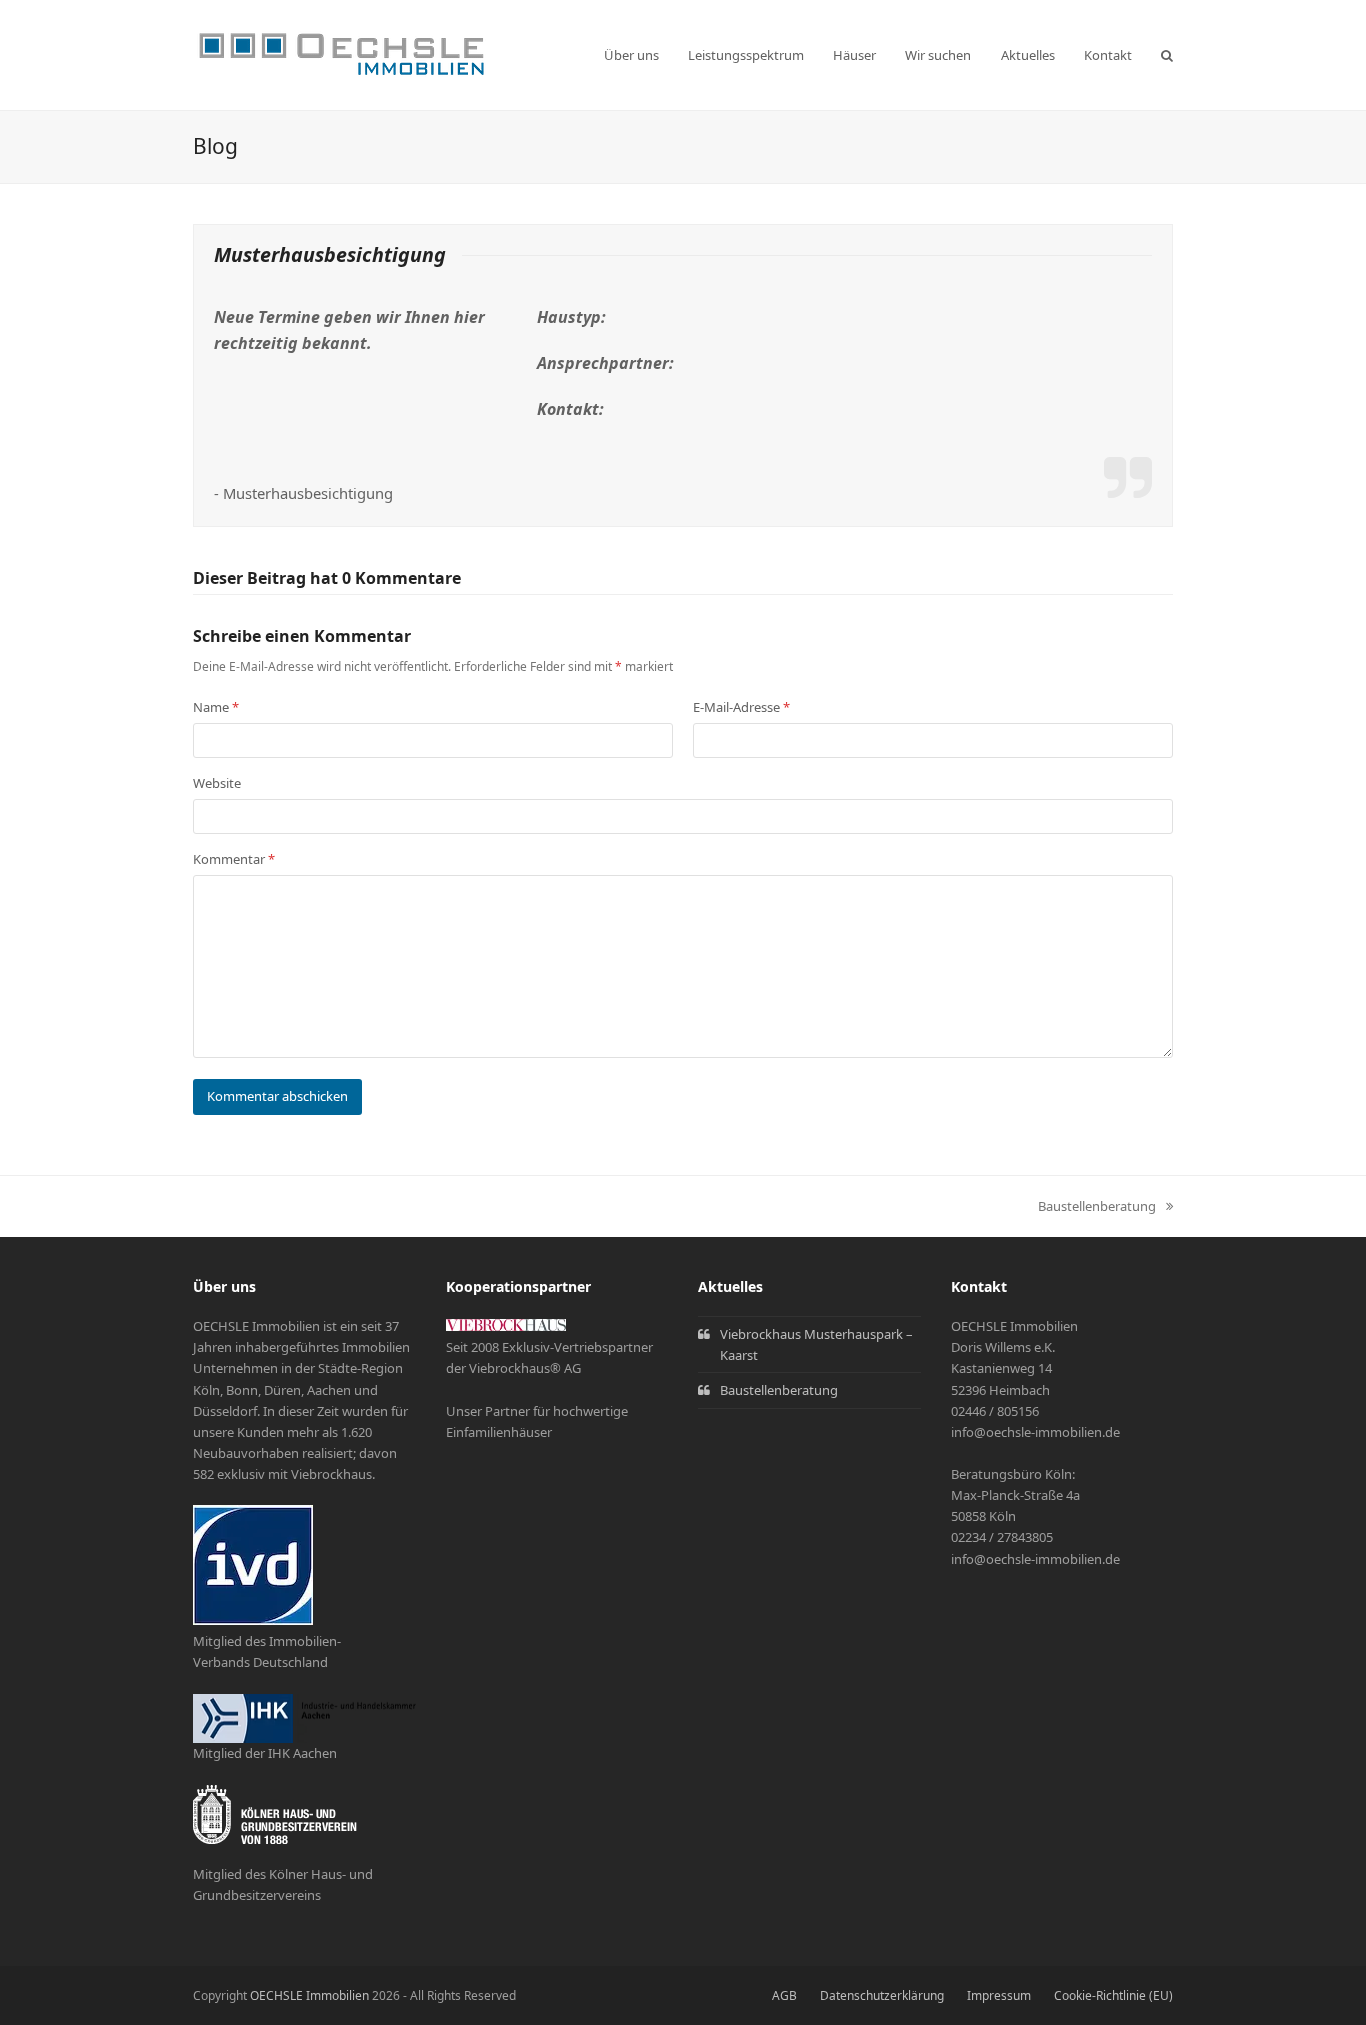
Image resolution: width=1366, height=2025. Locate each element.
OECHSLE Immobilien (309, 1995)
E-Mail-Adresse (741, 707)
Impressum (999, 1995)
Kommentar (234, 859)
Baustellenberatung (1097, 1207)
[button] (1167, 55)
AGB (784, 1995)
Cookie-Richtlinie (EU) (1113, 1995)
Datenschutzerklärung (882, 1995)
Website (217, 783)
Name (216, 707)
